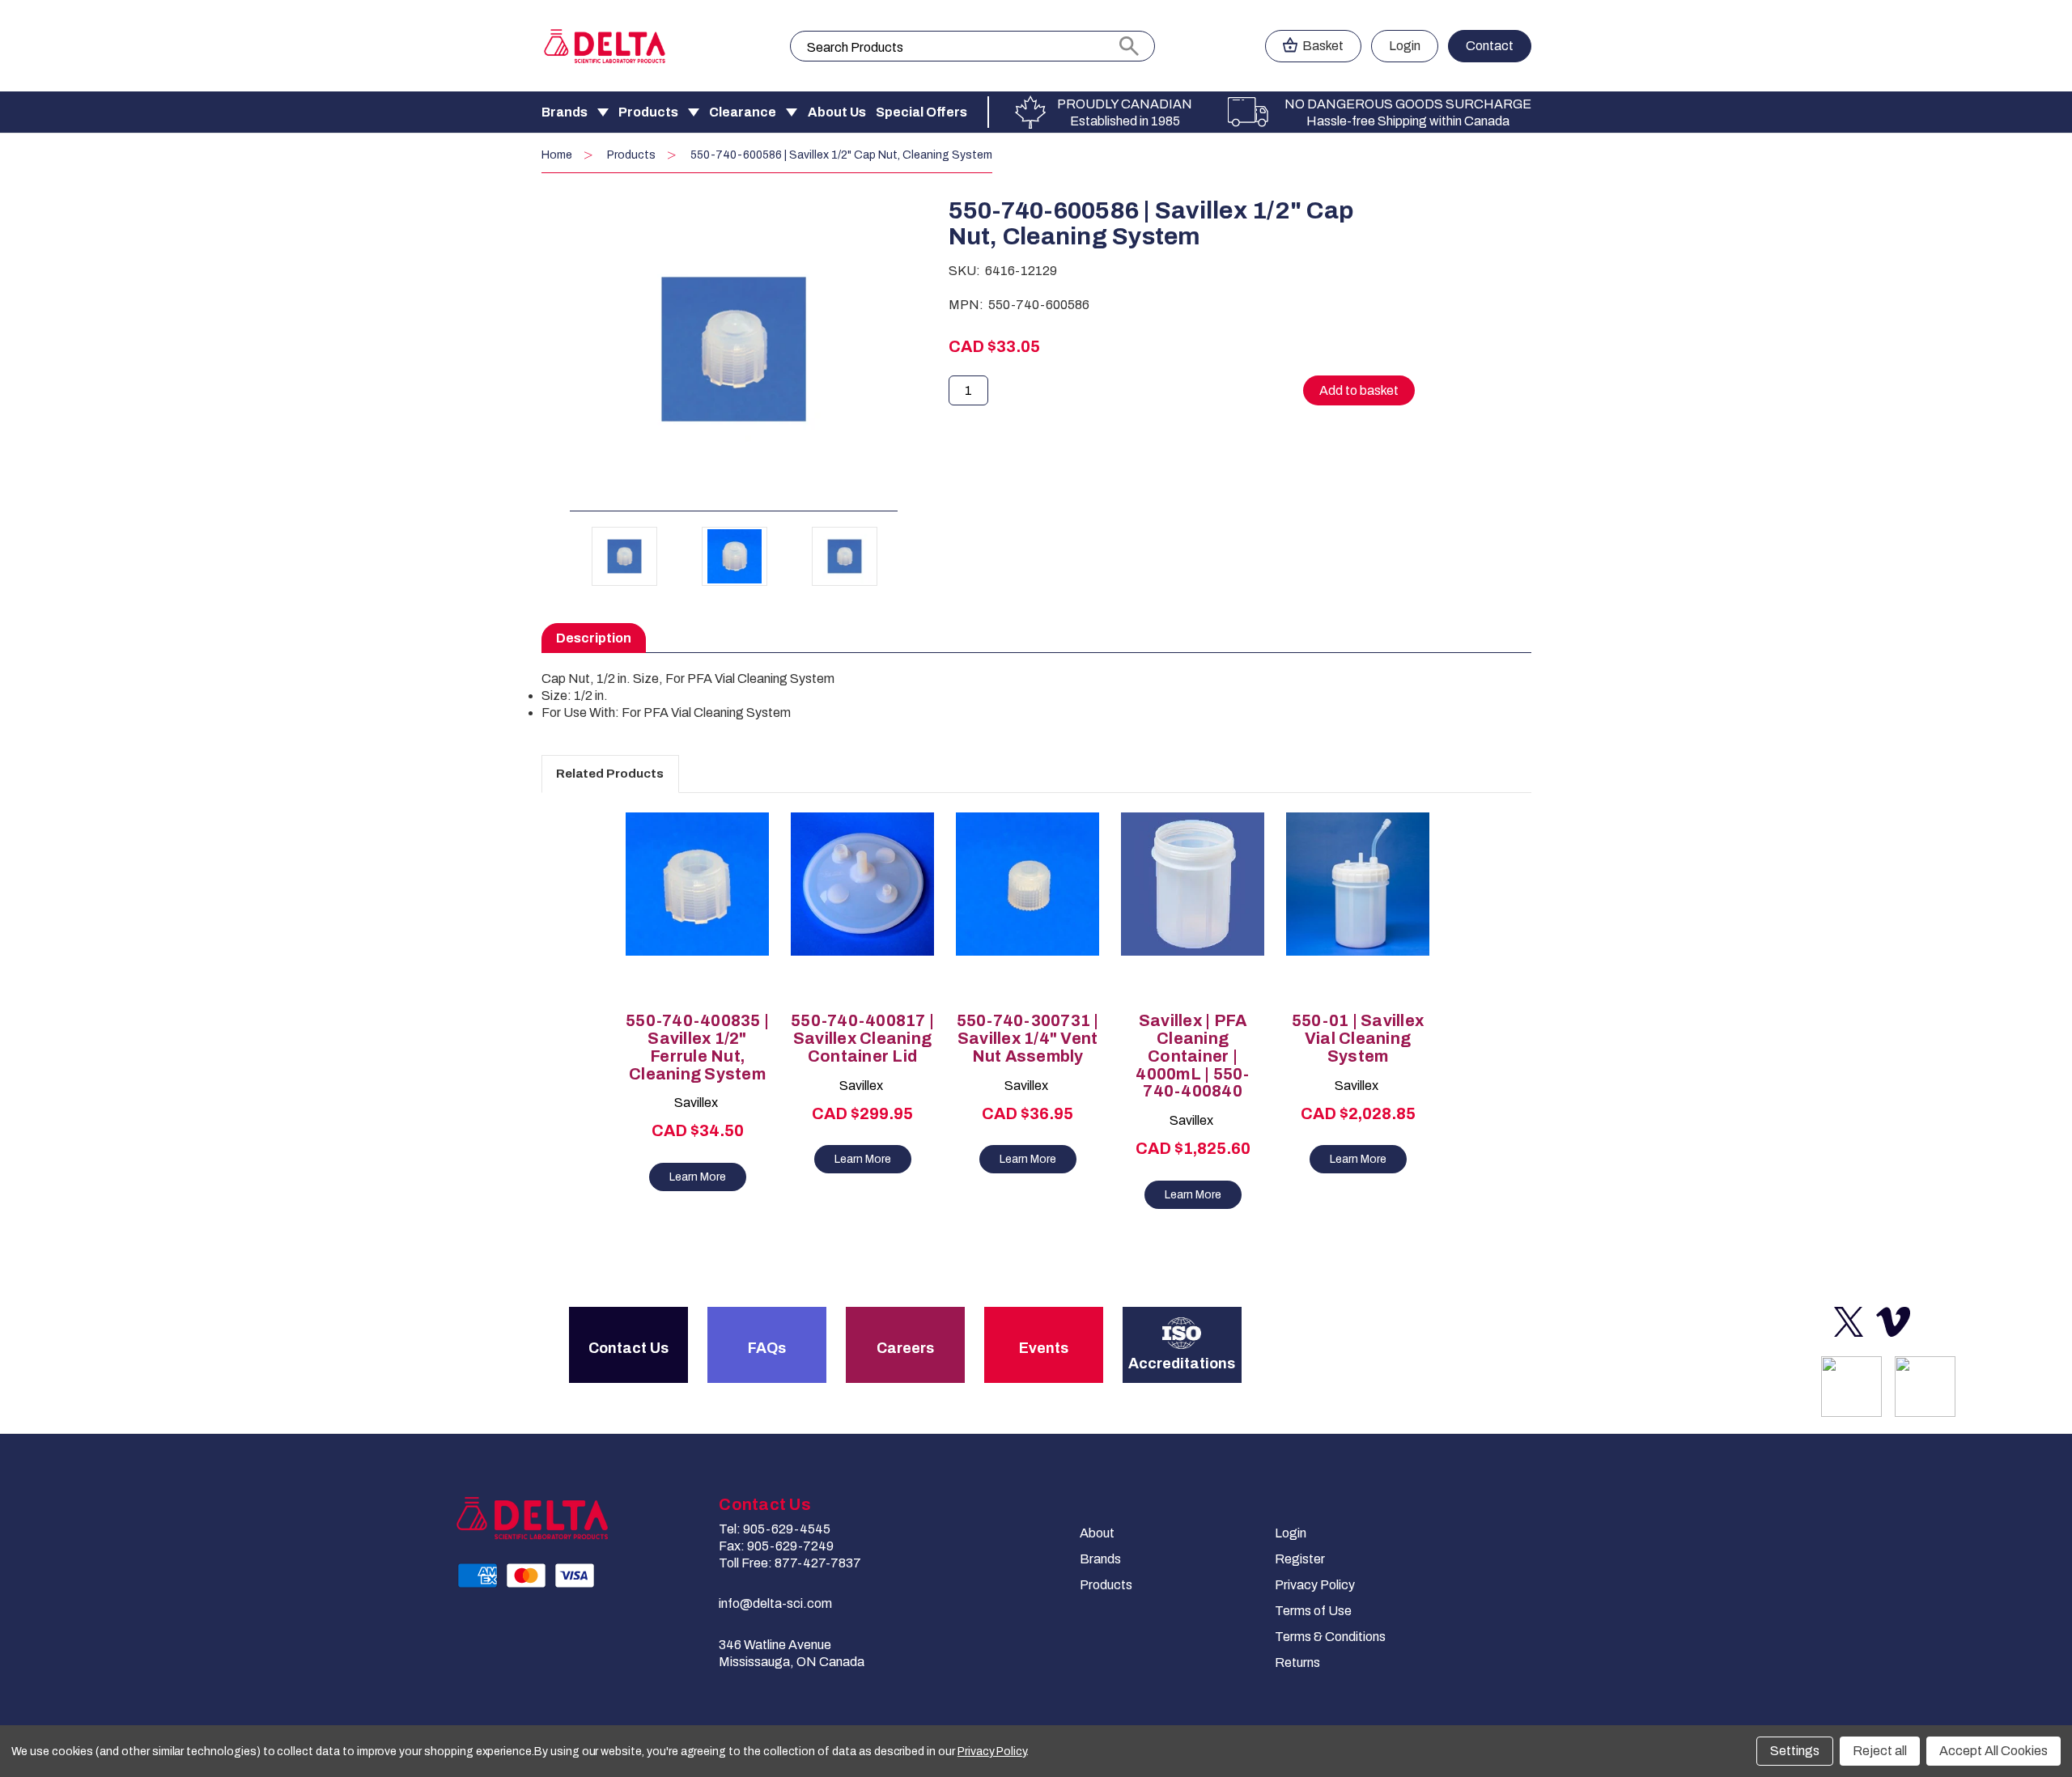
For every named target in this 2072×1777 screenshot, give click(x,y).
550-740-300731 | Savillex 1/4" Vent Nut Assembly (1028, 1039)
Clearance (743, 112)
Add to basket (698, 921)
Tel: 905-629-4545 (775, 1529)
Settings (1795, 1751)
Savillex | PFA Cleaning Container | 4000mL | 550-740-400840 (1192, 1056)
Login (1405, 46)
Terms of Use (1313, 1611)
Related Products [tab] (610, 774)
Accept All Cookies (1993, 1751)
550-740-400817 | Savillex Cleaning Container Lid (862, 1039)
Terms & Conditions (1330, 1637)
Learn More (698, 1177)
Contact (1490, 46)
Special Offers (921, 112)
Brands (565, 112)
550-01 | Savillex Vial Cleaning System (1358, 1039)
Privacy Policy (1315, 1585)
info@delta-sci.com (775, 1603)
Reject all (1880, 1751)
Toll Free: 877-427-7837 (790, 1563)
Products (648, 112)
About (1097, 1533)
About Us (837, 112)
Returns (1297, 1662)
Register (1300, 1559)
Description (594, 638)
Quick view (690, 893)
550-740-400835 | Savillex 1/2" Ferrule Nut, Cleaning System (697, 1047)
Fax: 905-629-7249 (776, 1546)
